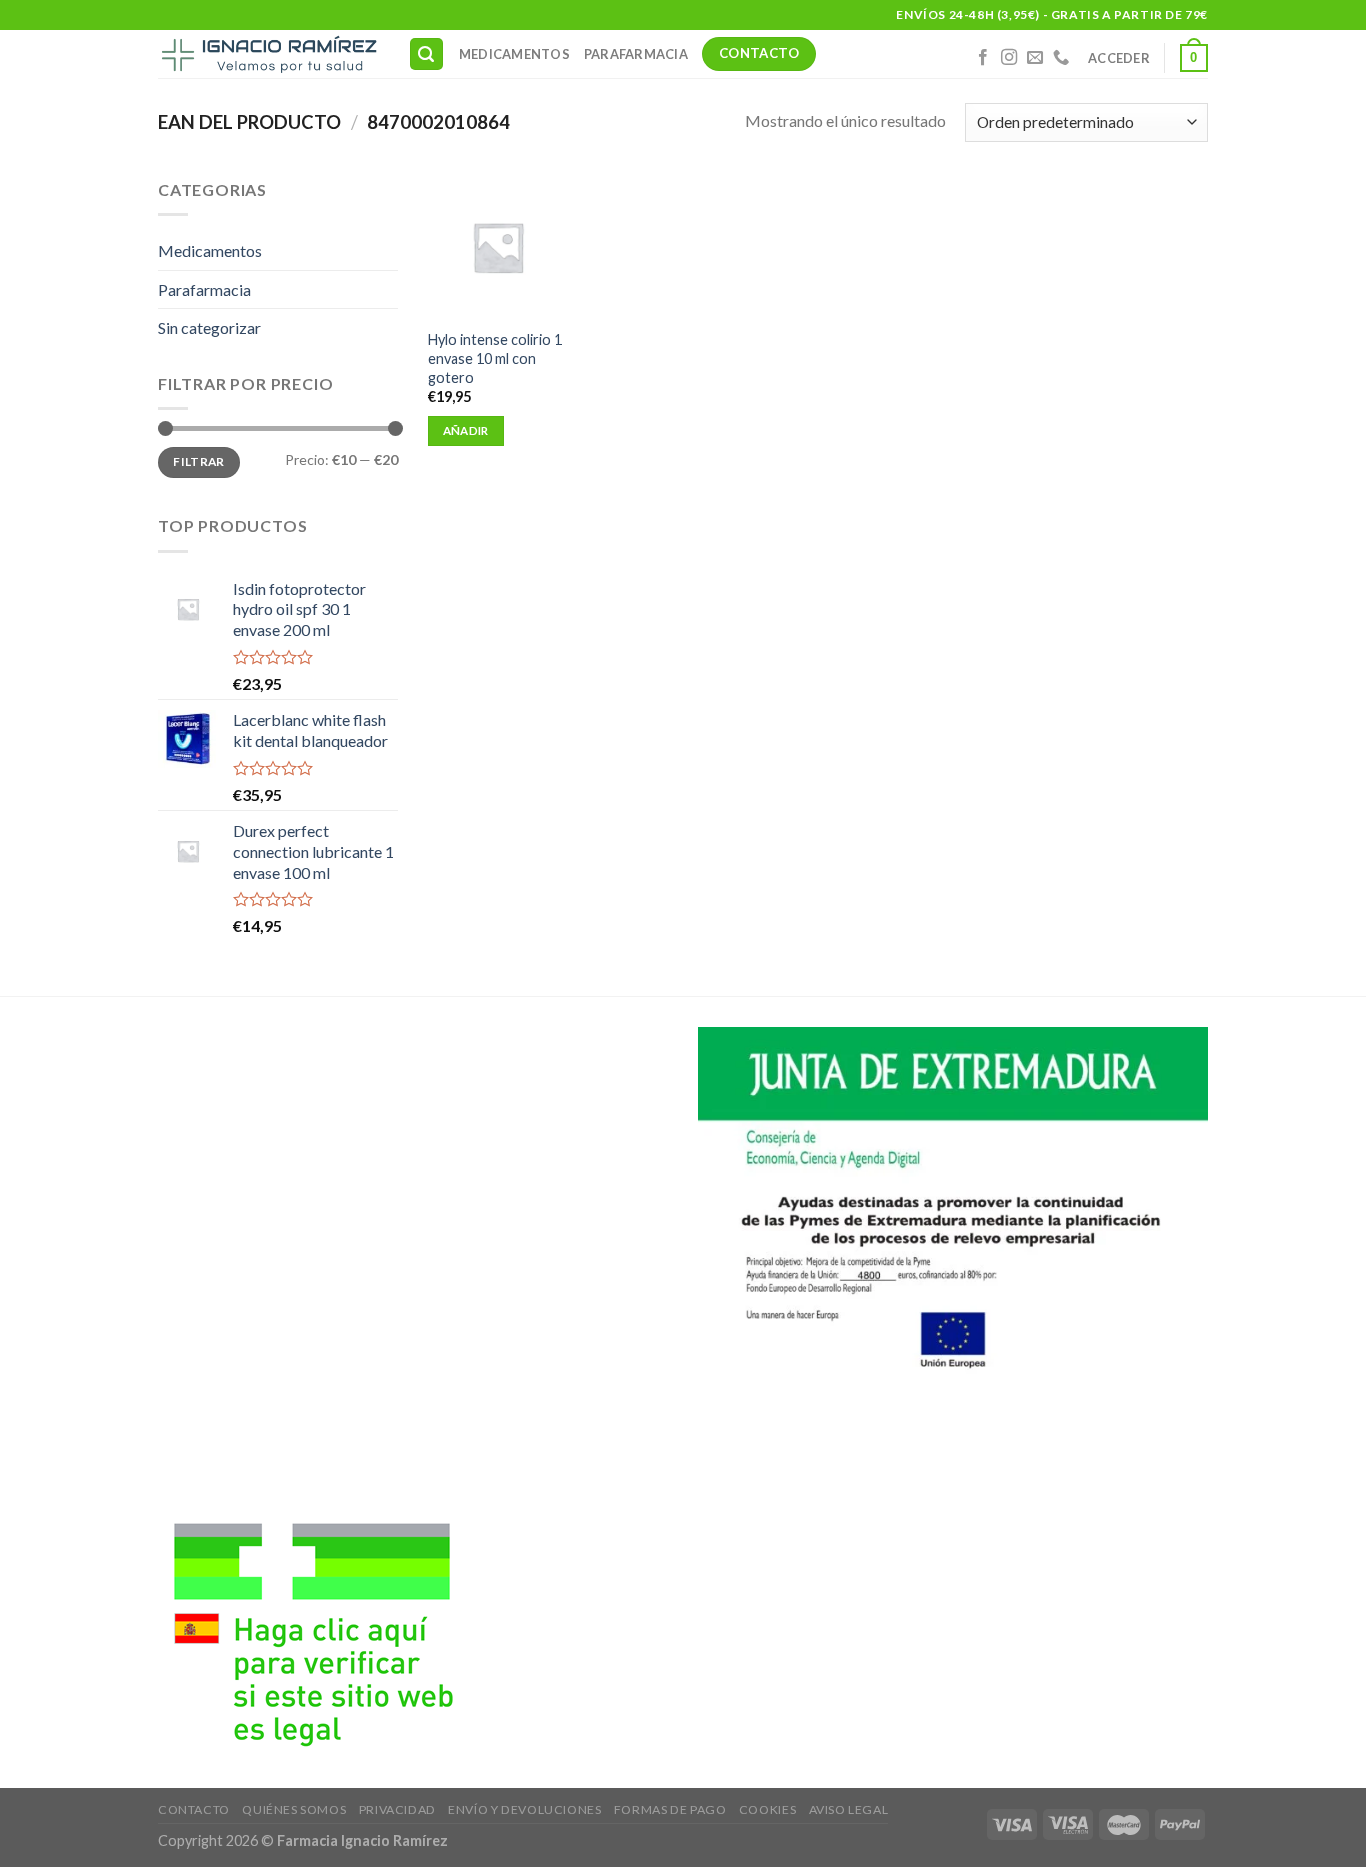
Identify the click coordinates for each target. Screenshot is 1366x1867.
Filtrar (199, 461)
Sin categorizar (209, 327)
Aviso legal (849, 1809)
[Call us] (1061, 58)
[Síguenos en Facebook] (983, 58)
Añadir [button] (466, 430)
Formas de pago (670, 1809)
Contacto (194, 1809)
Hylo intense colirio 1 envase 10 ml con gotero (495, 358)
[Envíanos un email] (1035, 58)
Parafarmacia (636, 54)
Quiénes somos (294, 1809)
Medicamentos (514, 54)
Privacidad (397, 1809)
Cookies (767, 1809)
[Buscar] (427, 54)
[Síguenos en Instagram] (1009, 58)
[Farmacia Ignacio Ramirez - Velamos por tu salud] (268, 54)
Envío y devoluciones (524, 1809)
